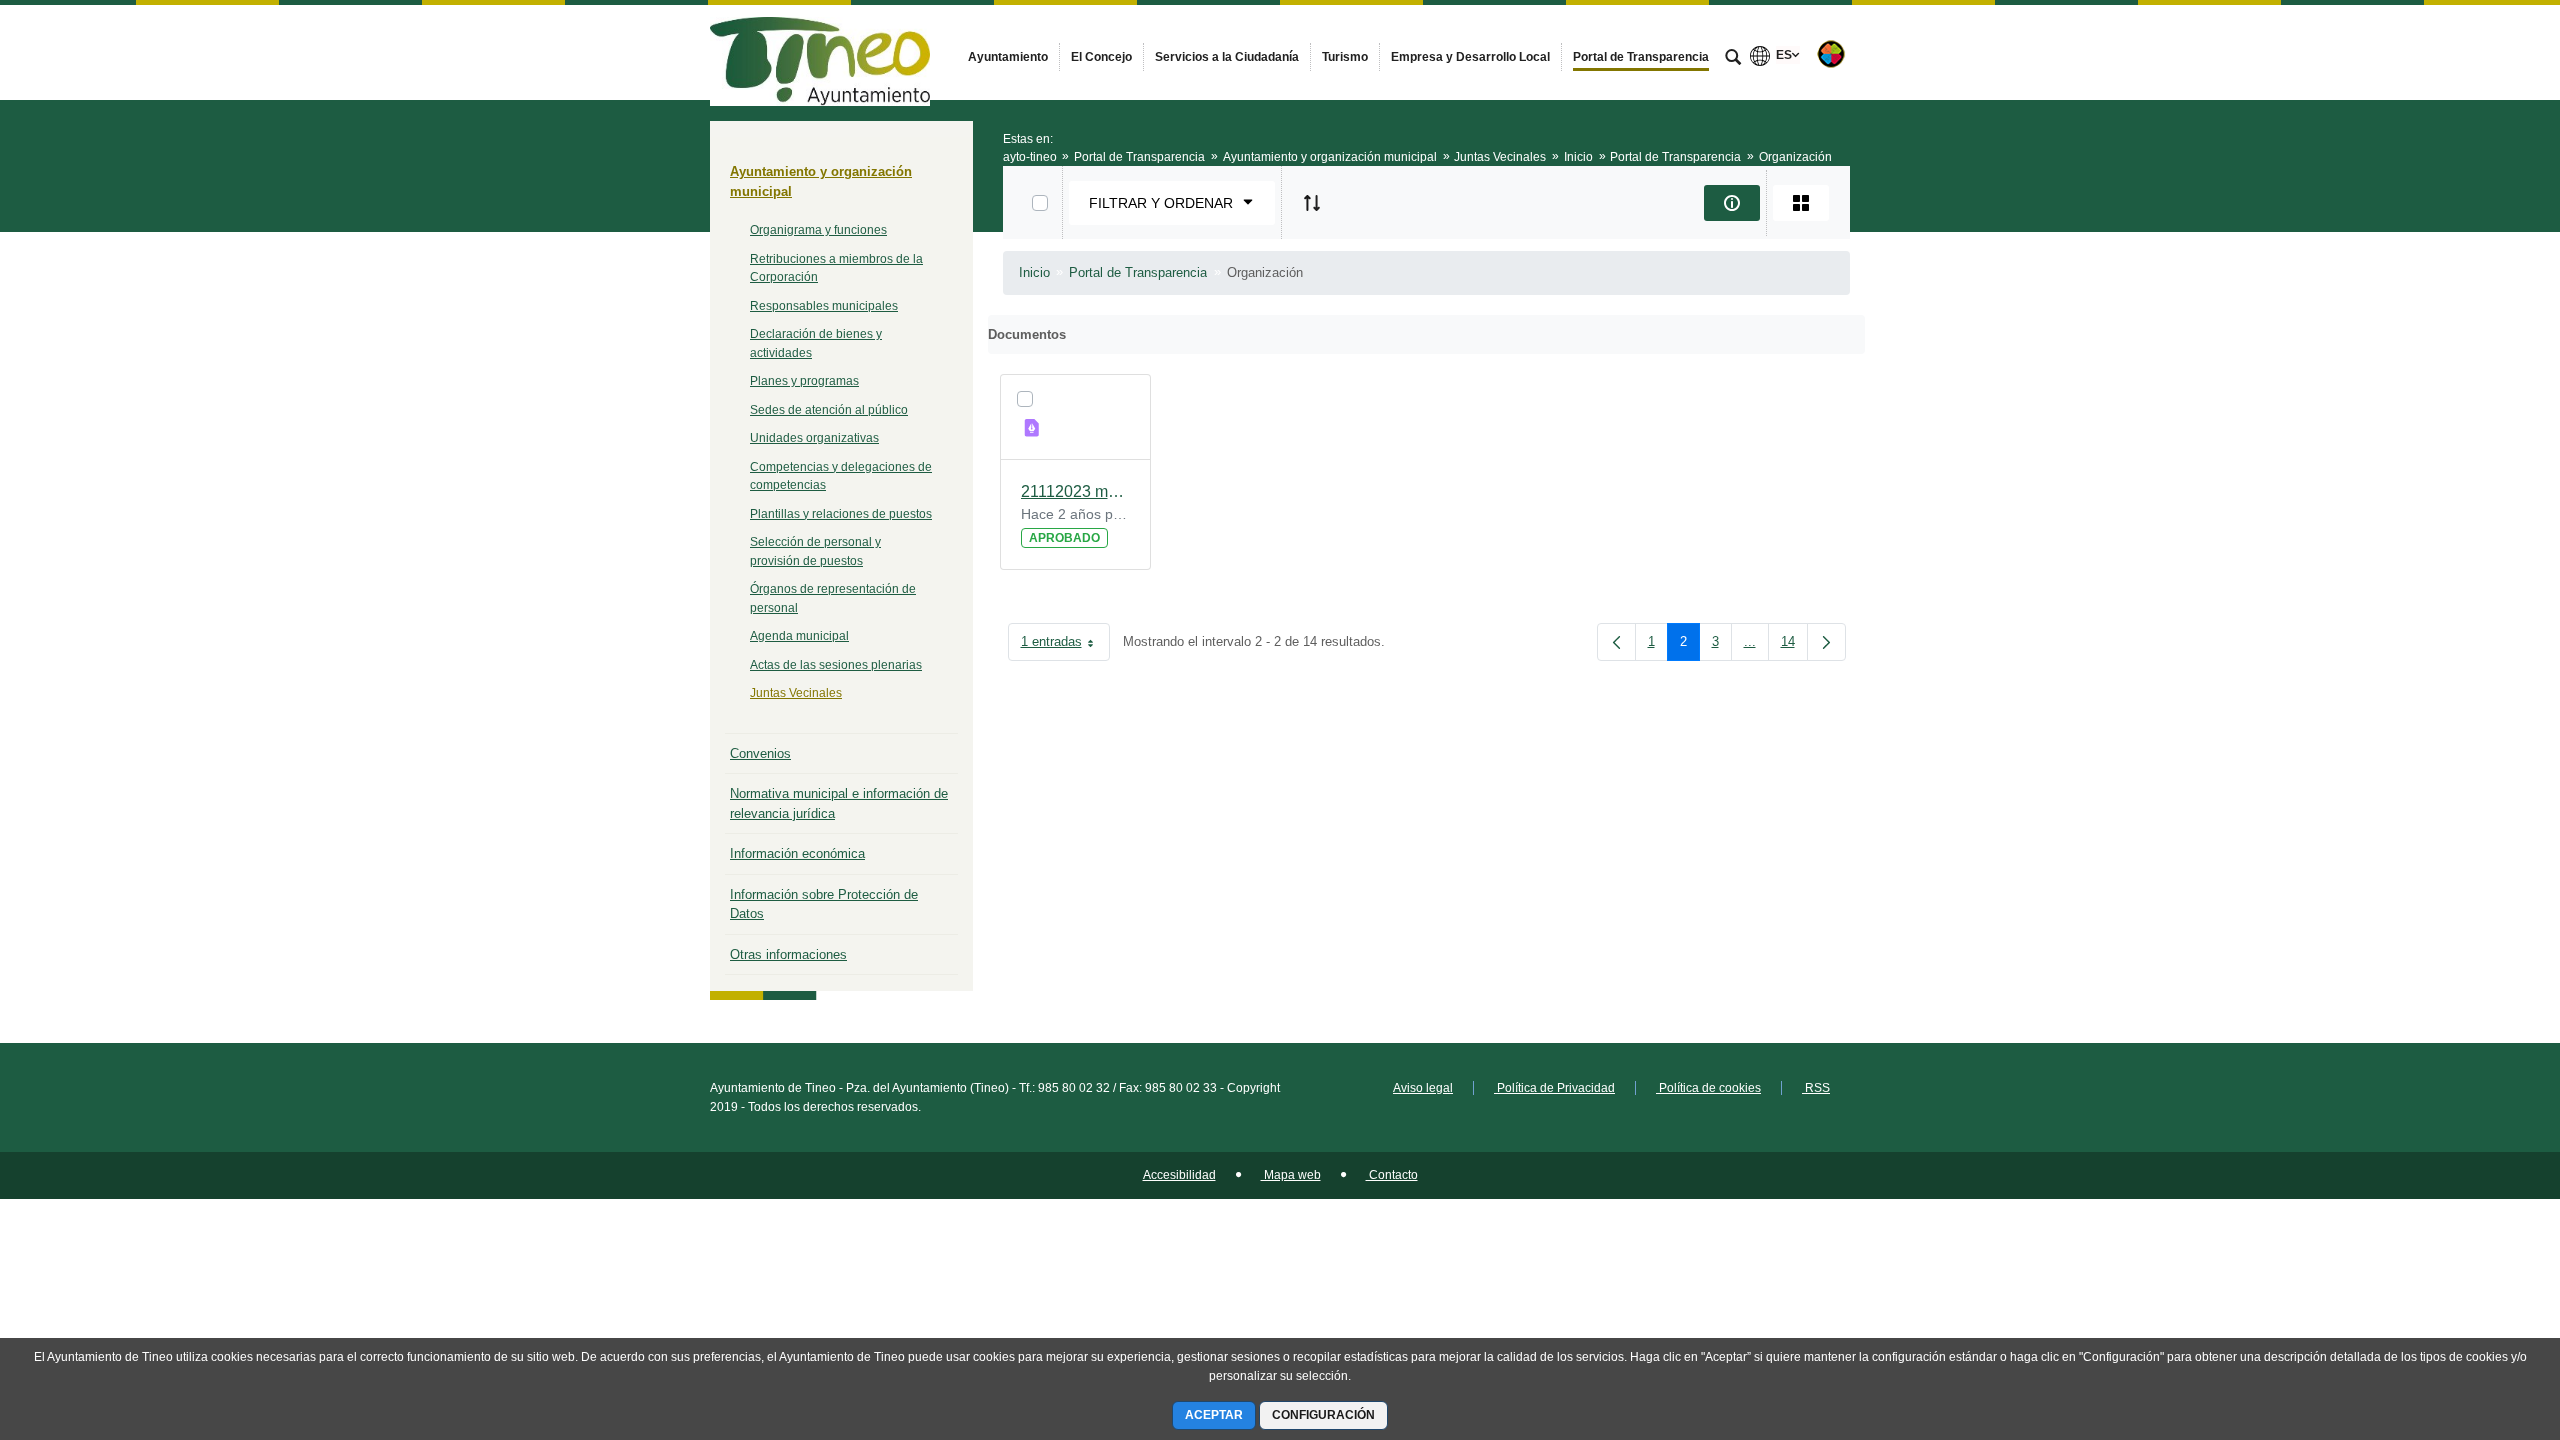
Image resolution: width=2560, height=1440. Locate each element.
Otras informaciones (788, 954)
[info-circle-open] (1732, 203)
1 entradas (1065, 645)
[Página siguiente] (1826, 642)
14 (1794, 645)
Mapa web (1291, 1175)
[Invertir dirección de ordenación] (1312, 203)
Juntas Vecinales (796, 693)
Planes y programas (804, 381)
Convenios (760, 753)
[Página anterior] (1616, 642)
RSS (1816, 1088)
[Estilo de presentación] (1801, 203)
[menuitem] (1008, 57)
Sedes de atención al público (829, 410)
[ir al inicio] (2480, 1320)
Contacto (1392, 1175)
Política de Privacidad (1554, 1088)
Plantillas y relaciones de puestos (841, 514)
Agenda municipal (799, 636)
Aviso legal (1423, 1088)
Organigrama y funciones (818, 230)
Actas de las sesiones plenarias (836, 665)
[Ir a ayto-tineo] (820, 52)
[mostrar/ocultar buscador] (1733, 59)
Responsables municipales (824, 306)
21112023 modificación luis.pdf (1076, 491)
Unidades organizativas (814, 438)
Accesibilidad (1179, 1175)
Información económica (797, 853)
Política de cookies (1708, 1088)
